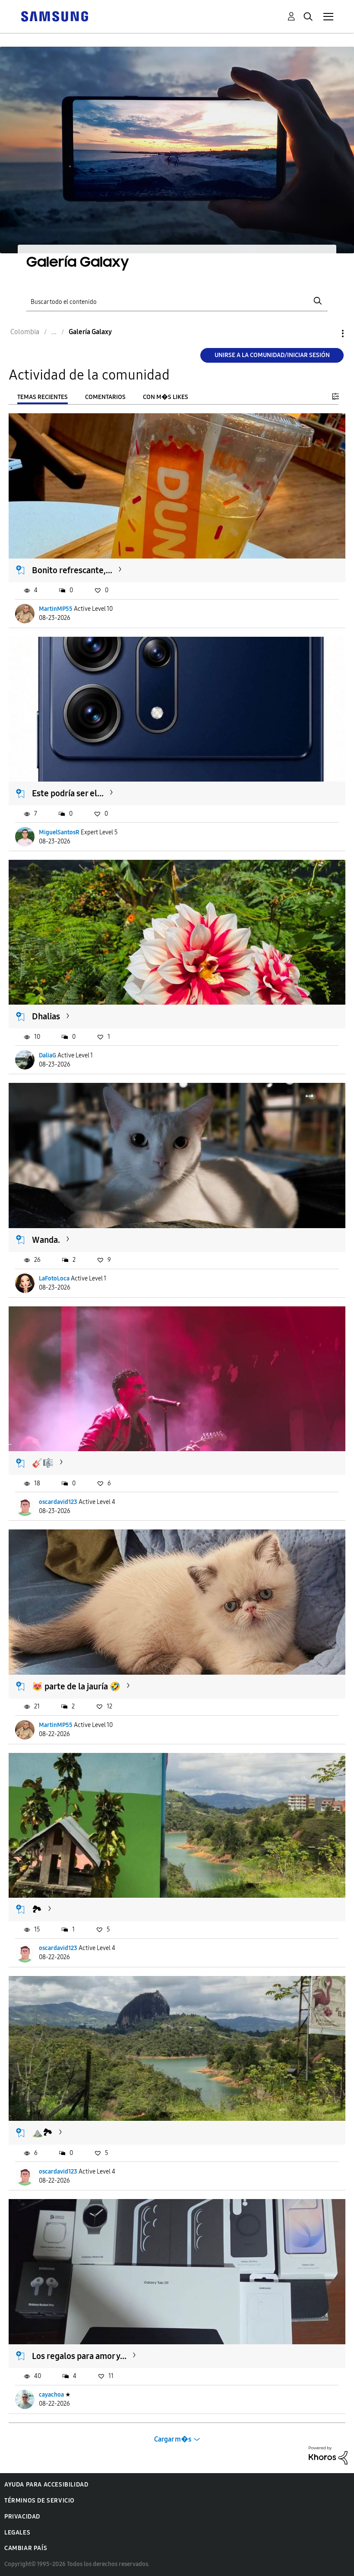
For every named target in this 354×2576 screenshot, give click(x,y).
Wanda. (46, 1240)
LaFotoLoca (54, 1278)
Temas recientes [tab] (43, 397)
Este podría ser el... (68, 793)
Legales (17, 2533)
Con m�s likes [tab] (166, 397)
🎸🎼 (43, 1463)
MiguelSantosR (59, 832)
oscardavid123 (58, 1502)
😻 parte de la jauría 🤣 (76, 1686)
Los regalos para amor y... (79, 2356)
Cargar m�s (173, 2439)
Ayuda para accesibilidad (46, 2485)
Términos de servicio (40, 2501)
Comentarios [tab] (105, 397)
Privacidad (22, 2517)
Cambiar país (26, 2548)
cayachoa (51, 2395)
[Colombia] (54, 16)
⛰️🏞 (42, 2132)
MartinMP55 (56, 609)
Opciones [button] (328, 334)
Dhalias (46, 1016)
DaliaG (47, 1055)
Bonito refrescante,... (72, 570)
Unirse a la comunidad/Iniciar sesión (272, 355)
